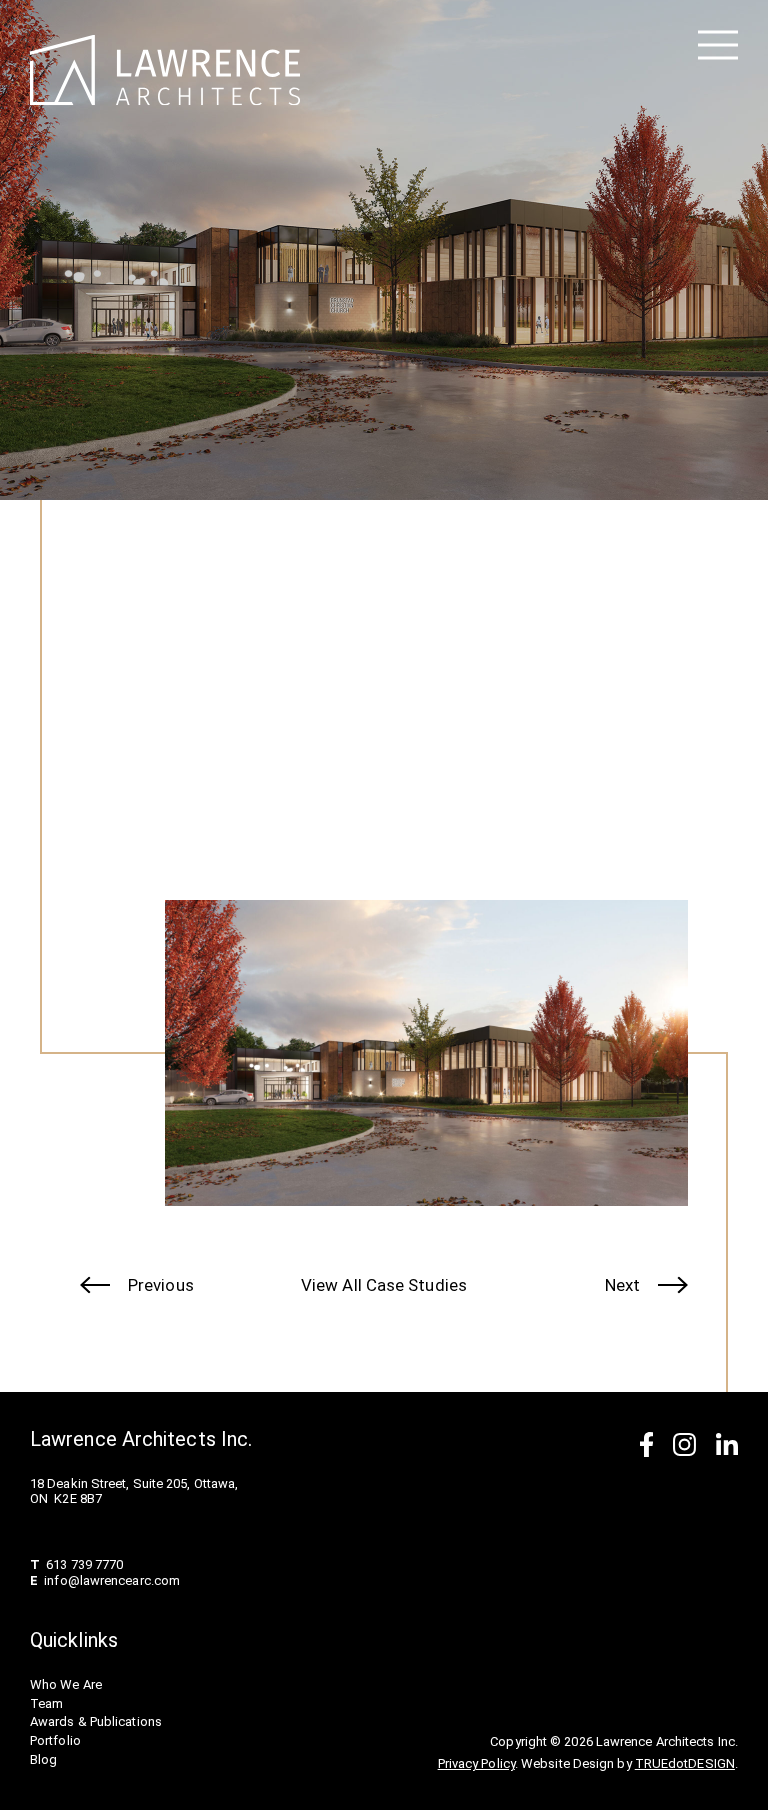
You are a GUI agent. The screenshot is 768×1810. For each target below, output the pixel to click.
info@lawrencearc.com (112, 1580)
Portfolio (55, 1740)
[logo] (165, 70)
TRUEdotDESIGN (685, 1763)
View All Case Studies (384, 1285)
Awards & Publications (96, 1721)
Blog (43, 1759)
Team (46, 1703)
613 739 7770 (84, 1564)
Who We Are (66, 1684)
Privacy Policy (476, 1763)
